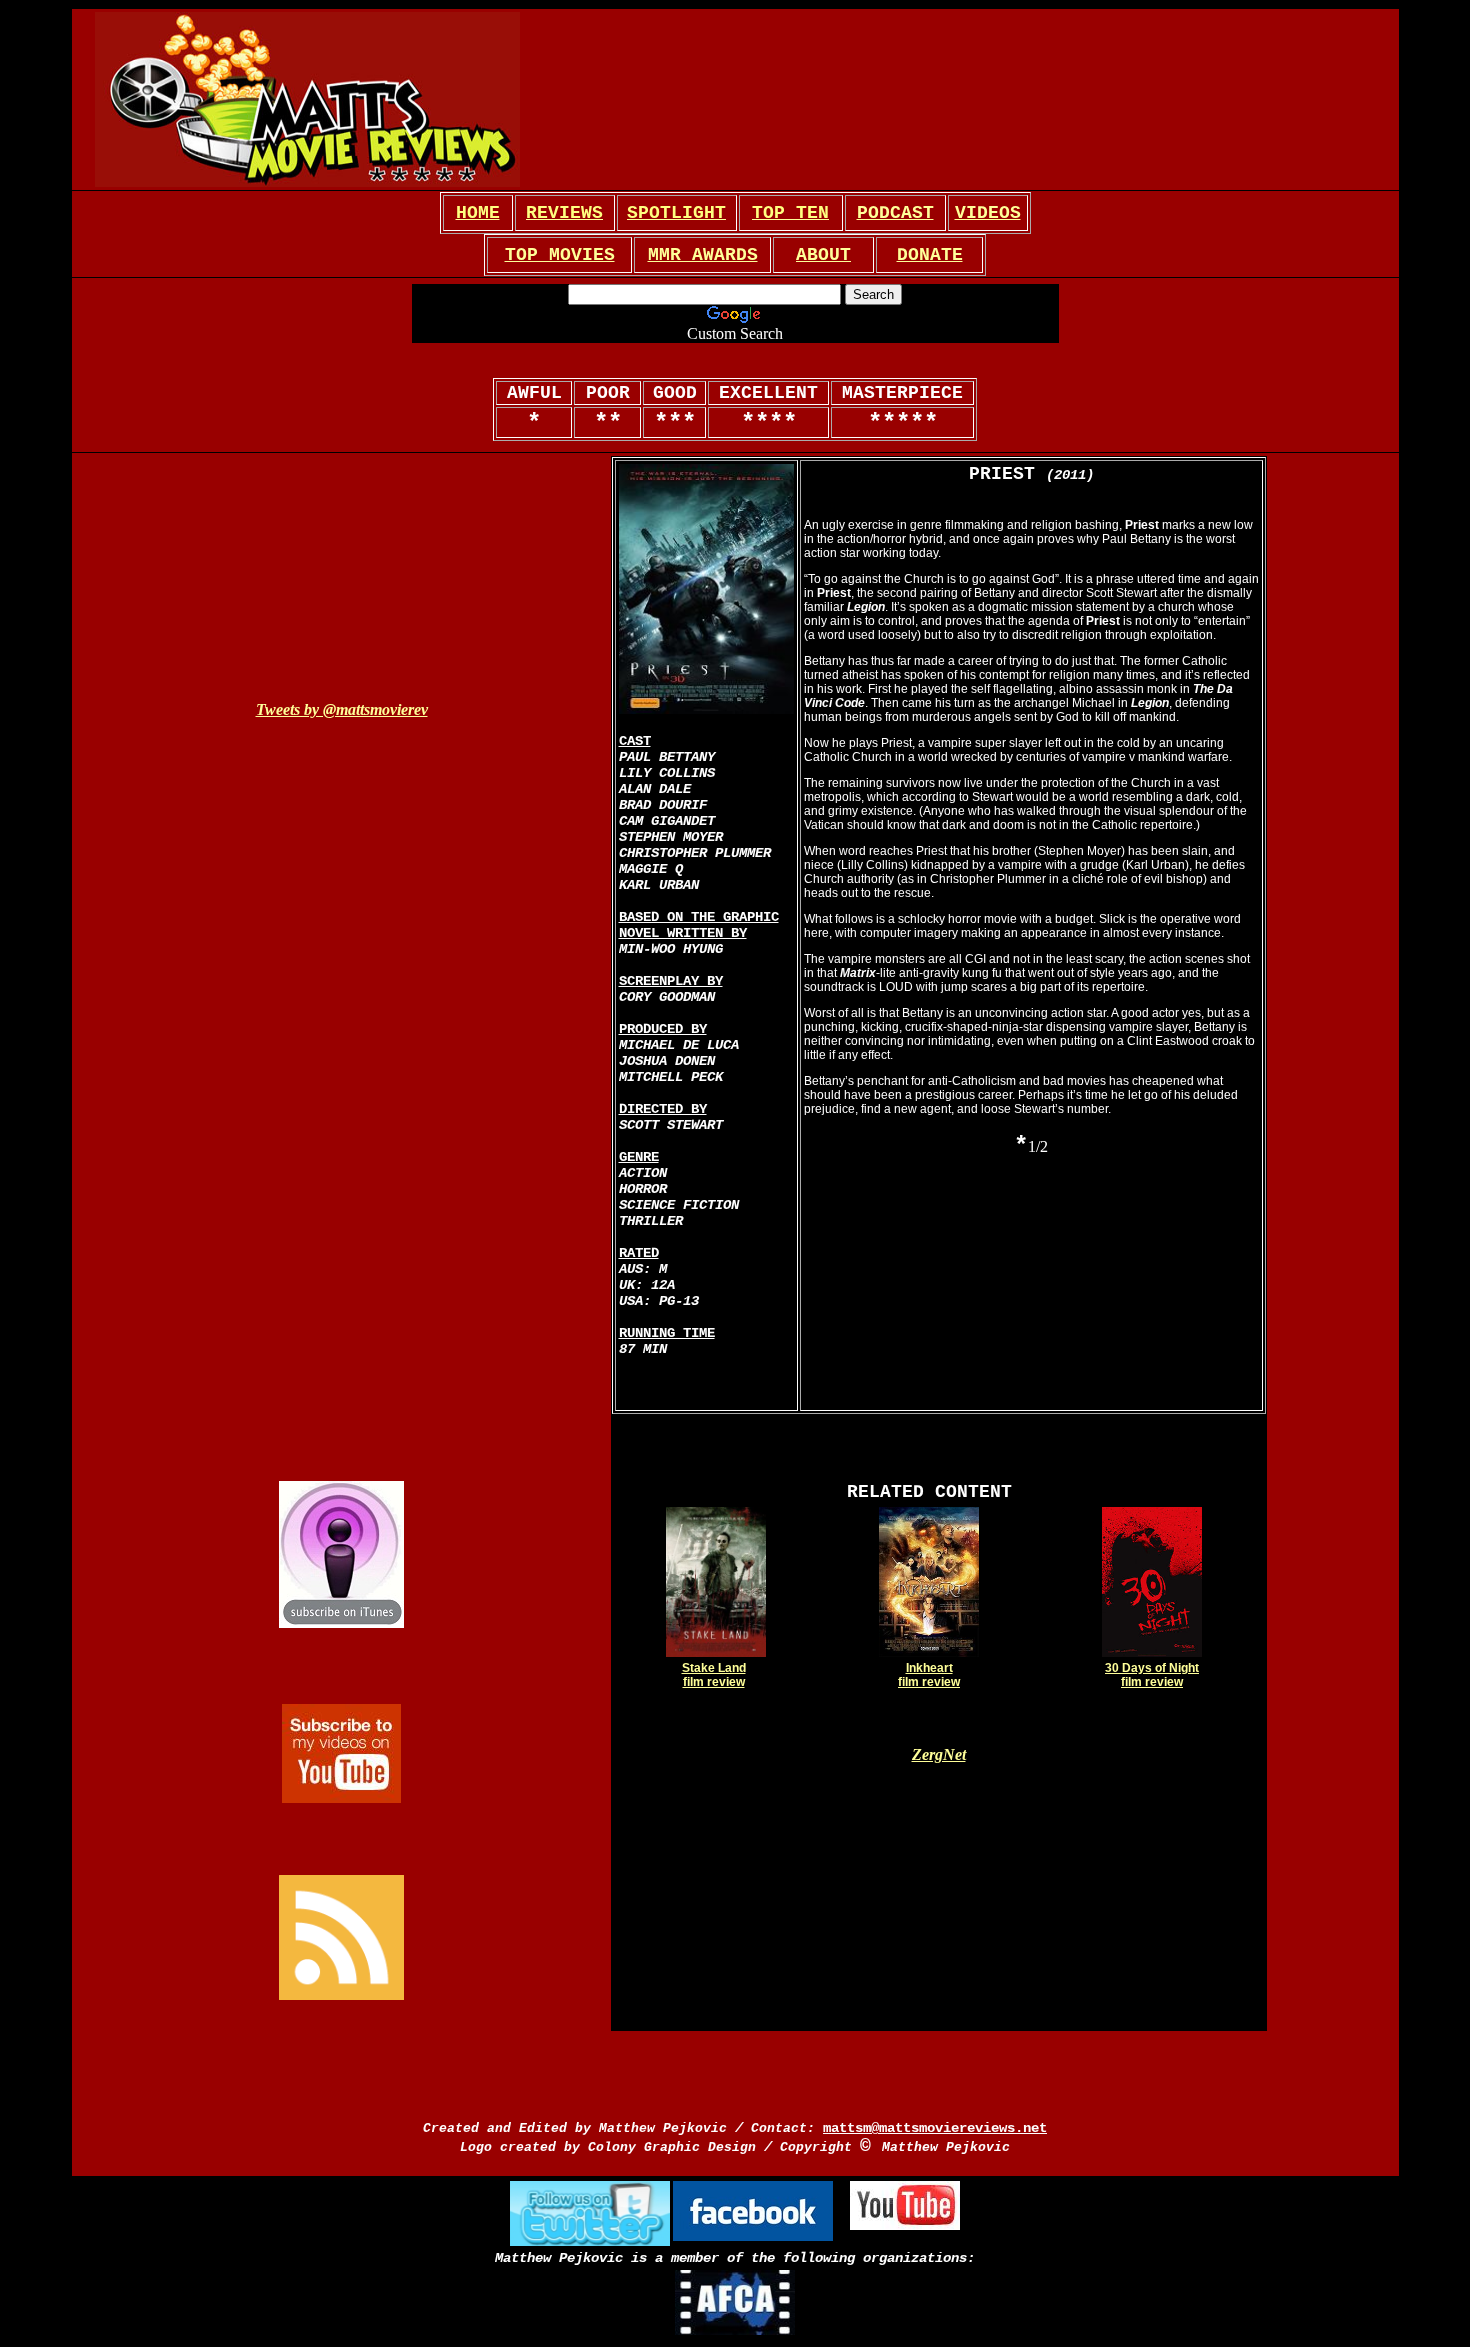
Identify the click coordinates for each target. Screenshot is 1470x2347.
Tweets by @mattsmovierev (342, 709)
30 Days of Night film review (1152, 1675)
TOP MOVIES (560, 255)
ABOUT (823, 255)
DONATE (930, 255)
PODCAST (895, 213)
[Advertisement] (799, 100)
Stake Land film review (714, 1675)
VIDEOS (988, 213)
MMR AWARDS (703, 255)
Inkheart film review (929, 1675)
